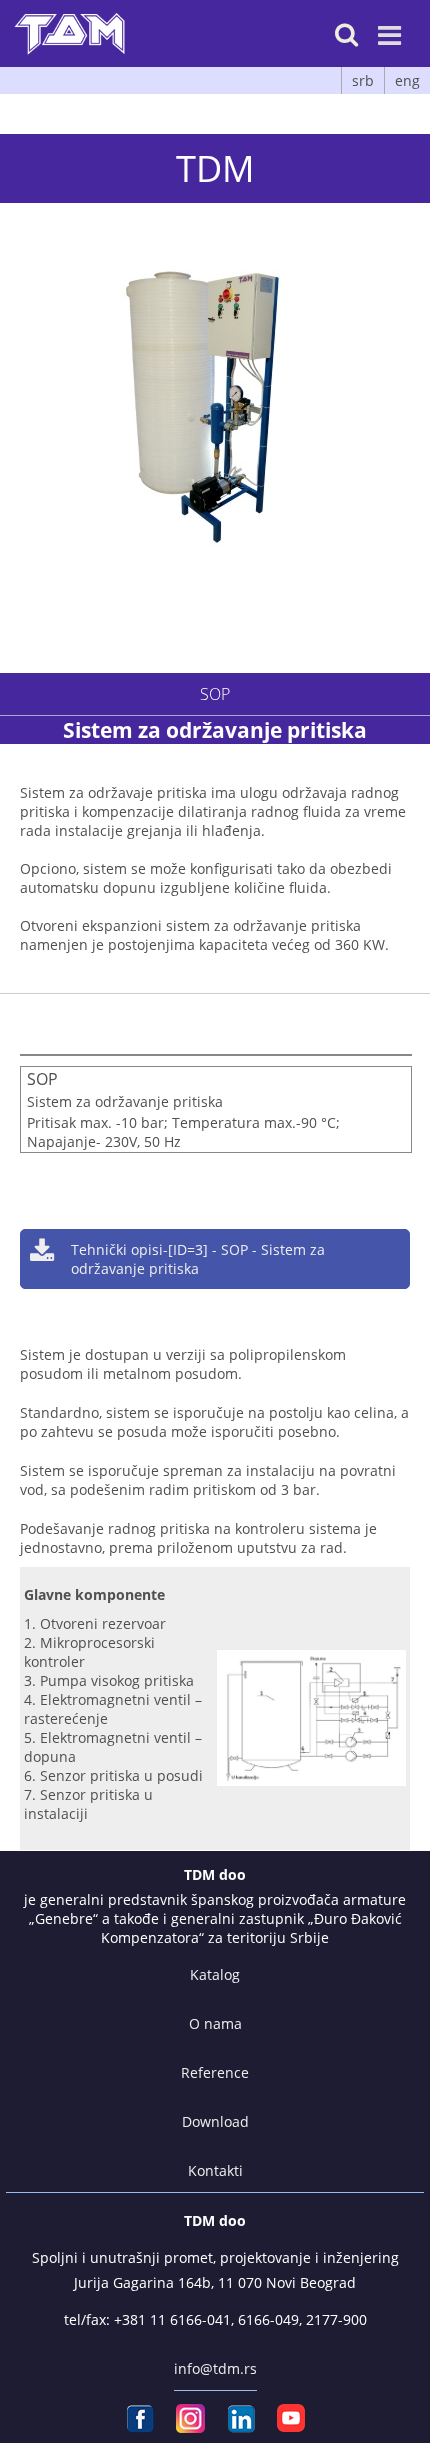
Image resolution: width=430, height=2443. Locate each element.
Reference (215, 2072)
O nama (215, 2023)
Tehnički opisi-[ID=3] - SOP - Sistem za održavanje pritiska (198, 1259)
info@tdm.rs (215, 2368)
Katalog (215, 1974)
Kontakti (215, 2170)
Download (215, 2121)
